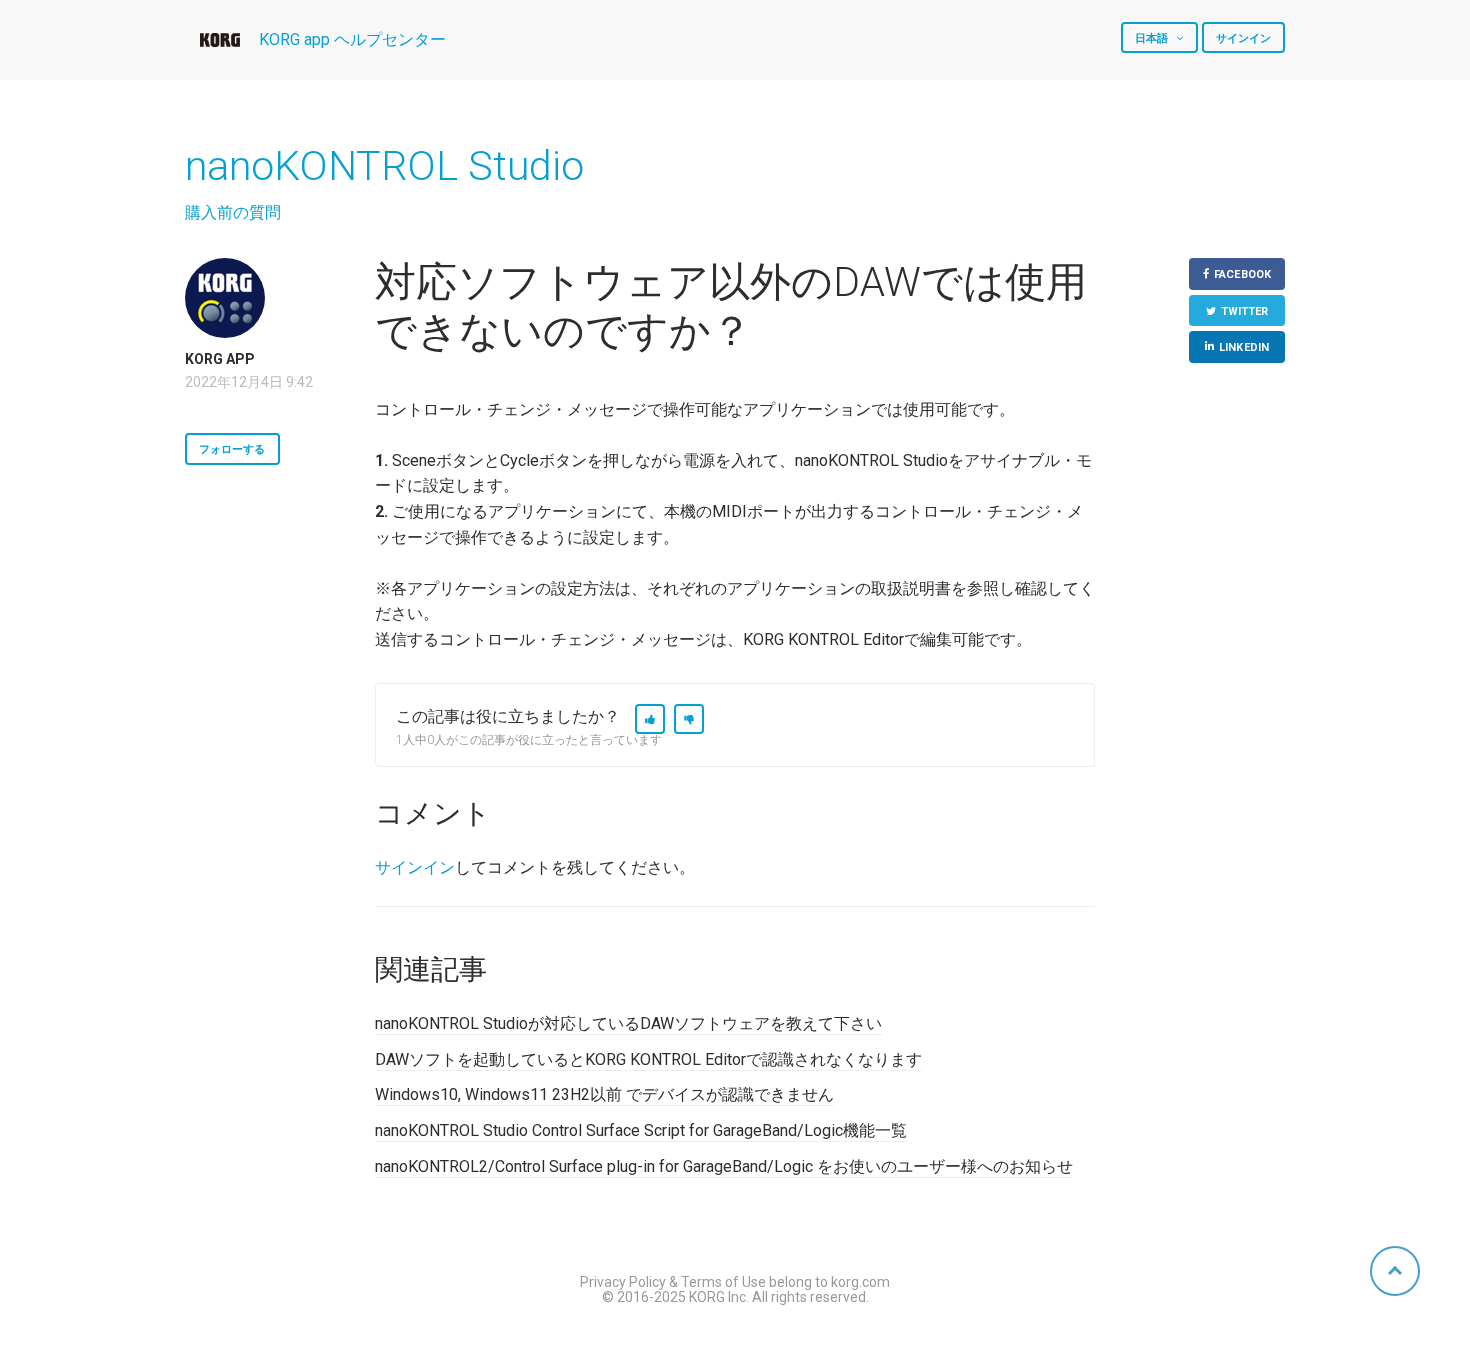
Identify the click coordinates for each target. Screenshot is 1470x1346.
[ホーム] (220, 40)
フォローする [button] (232, 449)
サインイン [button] (1244, 38)
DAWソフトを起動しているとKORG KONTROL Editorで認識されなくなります (648, 1059)
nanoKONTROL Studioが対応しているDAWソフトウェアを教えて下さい (628, 1023)
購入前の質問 (233, 212)
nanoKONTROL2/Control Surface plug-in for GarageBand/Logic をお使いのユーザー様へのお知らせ (724, 1166)
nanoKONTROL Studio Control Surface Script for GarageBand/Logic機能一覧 (641, 1130)
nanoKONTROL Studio (384, 166)
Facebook (1242, 274)
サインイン (415, 867)
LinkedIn (1244, 347)
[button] (650, 719)
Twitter (1245, 311)
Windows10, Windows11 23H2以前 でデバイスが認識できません (604, 1094)
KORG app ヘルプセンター (352, 39)
